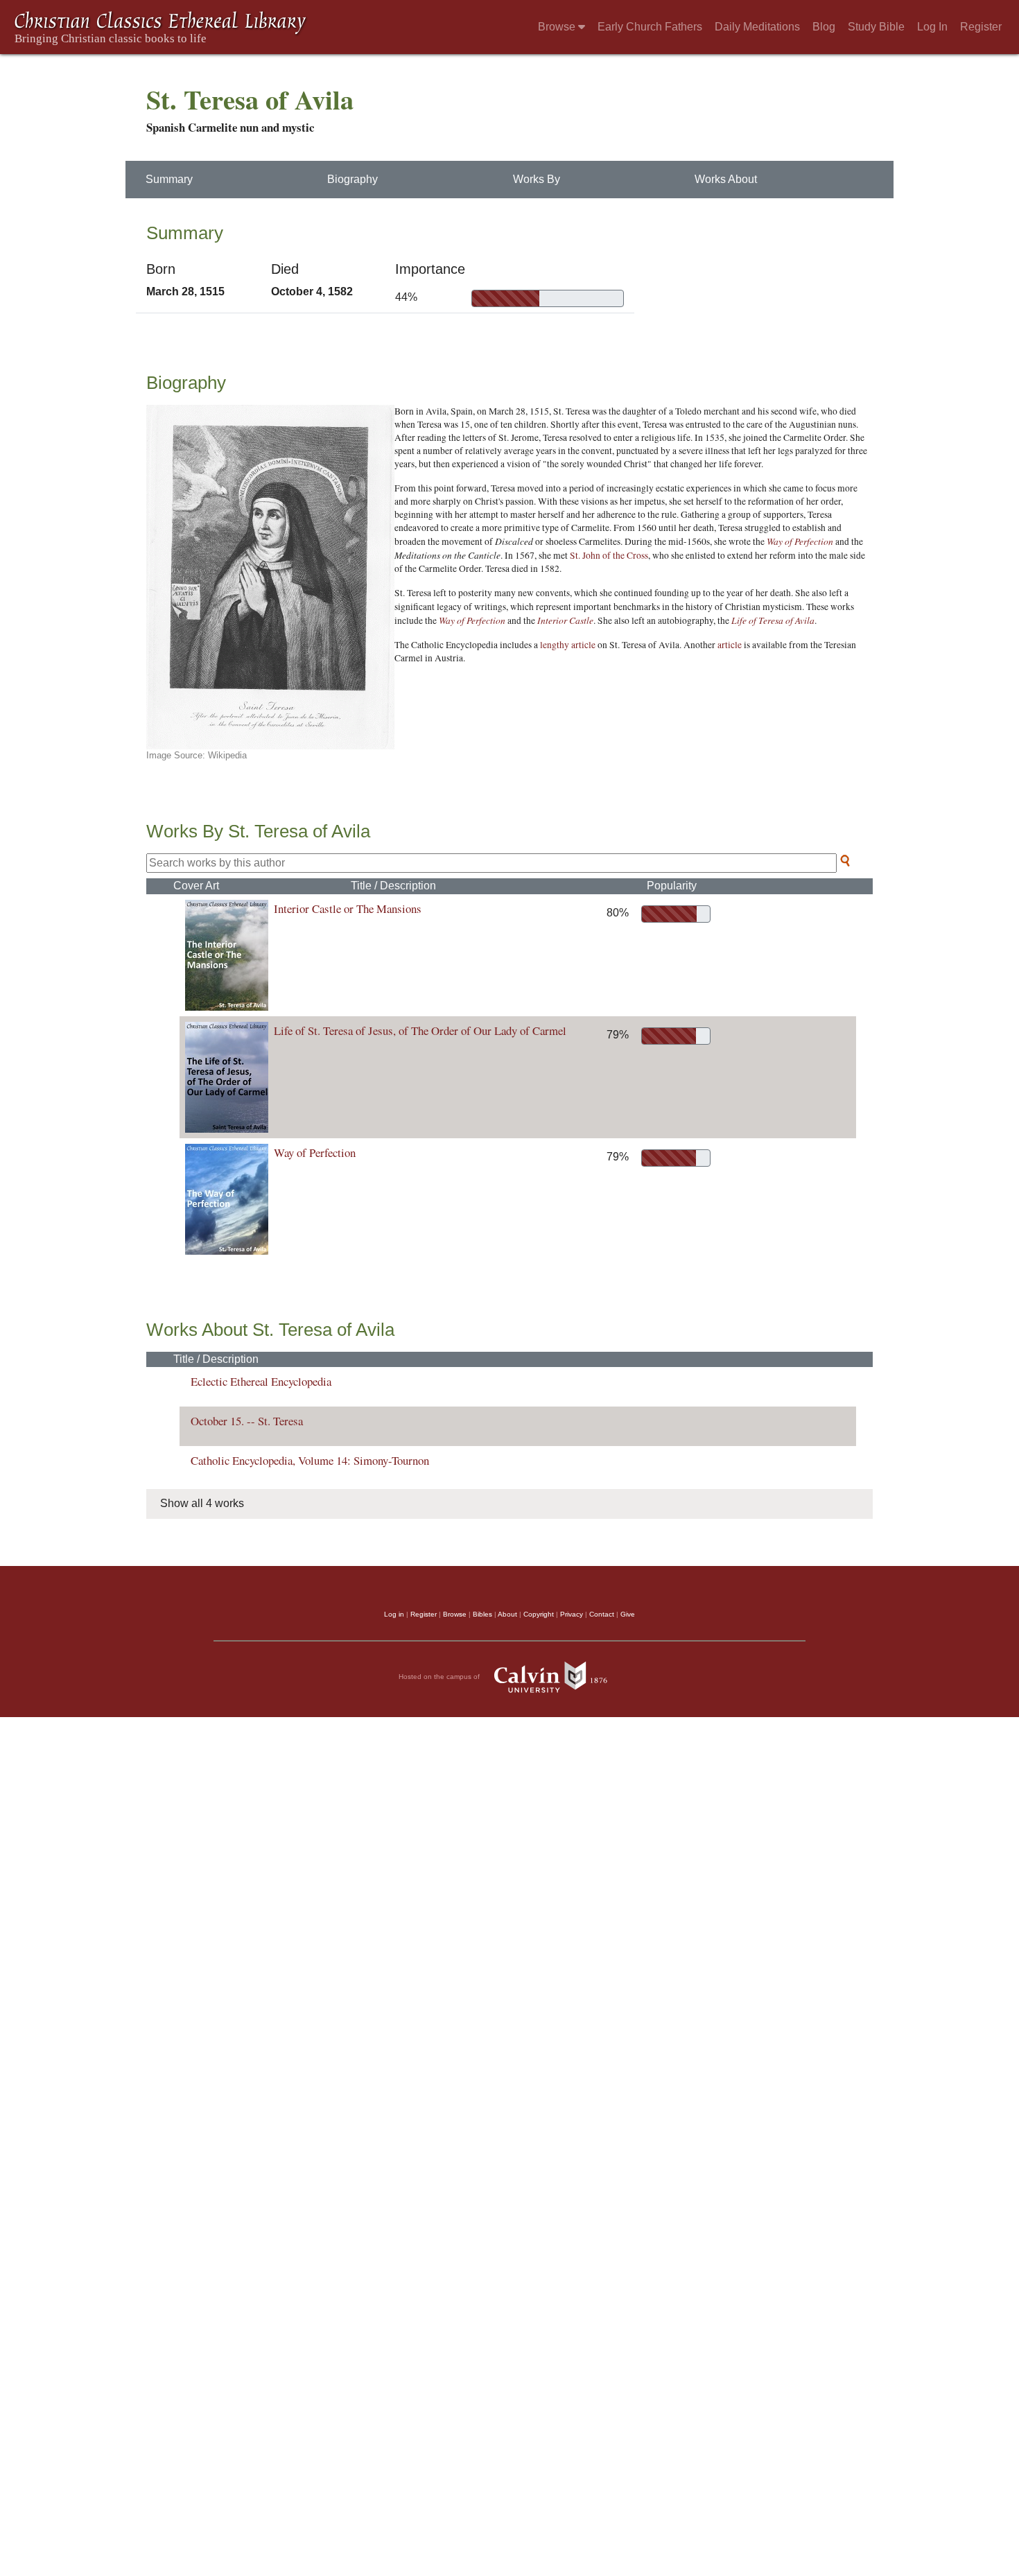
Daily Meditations (757, 27)
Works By (537, 179)
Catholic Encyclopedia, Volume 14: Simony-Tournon (310, 1460)
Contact (602, 1614)
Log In (932, 27)
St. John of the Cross (609, 555)
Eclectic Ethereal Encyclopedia (261, 1381)
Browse (558, 27)
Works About (726, 179)
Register (981, 27)
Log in (394, 1614)
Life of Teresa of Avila (773, 620)
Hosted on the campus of (440, 1676)
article (730, 645)
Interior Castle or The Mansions (348, 908)
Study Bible (876, 27)
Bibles (482, 1614)
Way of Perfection (800, 541)
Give (628, 1614)
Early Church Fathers (650, 27)
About (507, 1614)
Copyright (539, 1614)
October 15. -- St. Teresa (247, 1421)
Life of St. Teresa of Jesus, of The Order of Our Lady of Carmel (420, 1030)
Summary (169, 179)
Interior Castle (565, 620)
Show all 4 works (202, 1503)
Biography (352, 179)
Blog (824, 27)
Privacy (572, 1614)
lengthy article (568, 645)
